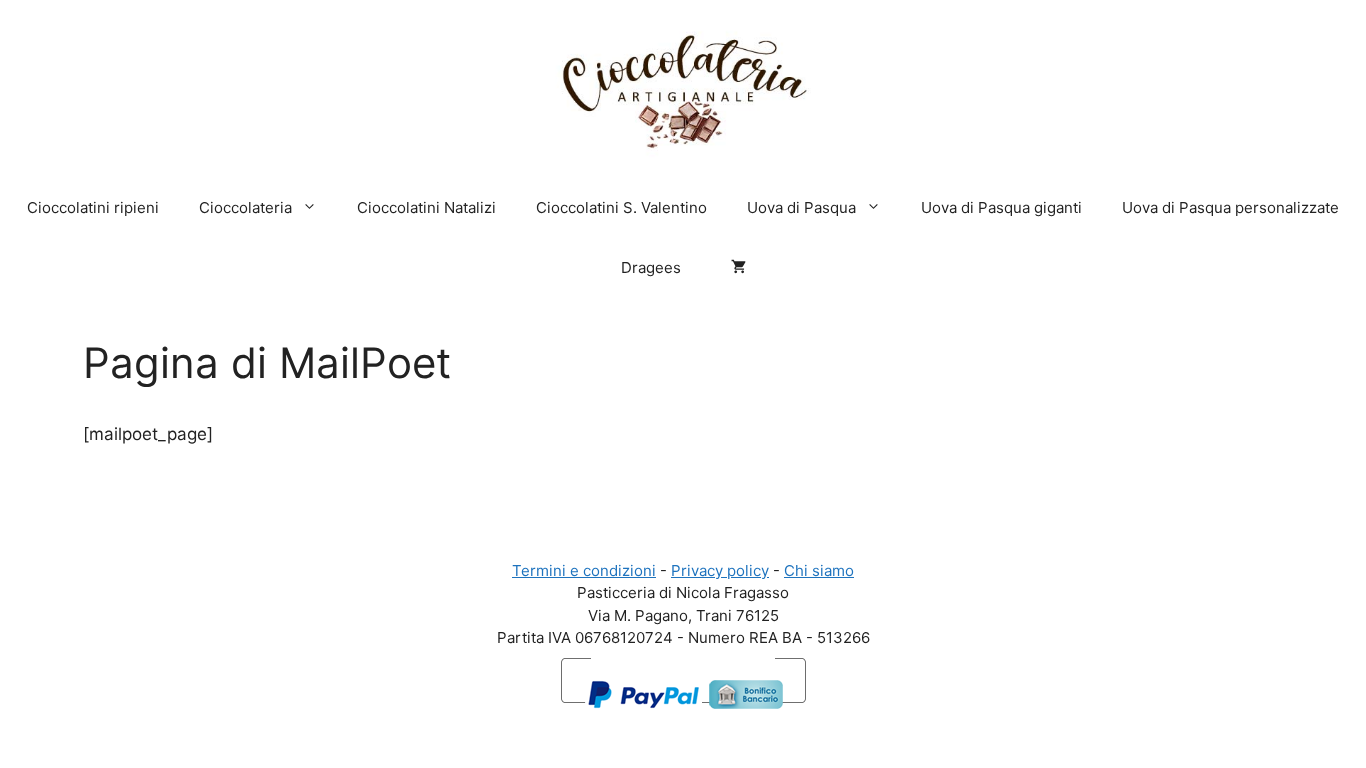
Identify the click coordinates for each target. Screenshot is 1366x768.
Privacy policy (720, 570)
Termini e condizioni (584, 570)
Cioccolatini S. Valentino (621, 207)
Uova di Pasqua (801, 207)
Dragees (651, 267)
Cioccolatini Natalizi (426, 207)
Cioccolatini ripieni (93, 207)
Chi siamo (819, 570)
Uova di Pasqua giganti (1001, 207)
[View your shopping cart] (733, 268)
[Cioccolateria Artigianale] (683, 87)
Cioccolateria (245, 207)
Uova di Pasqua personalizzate (1230, 207)
